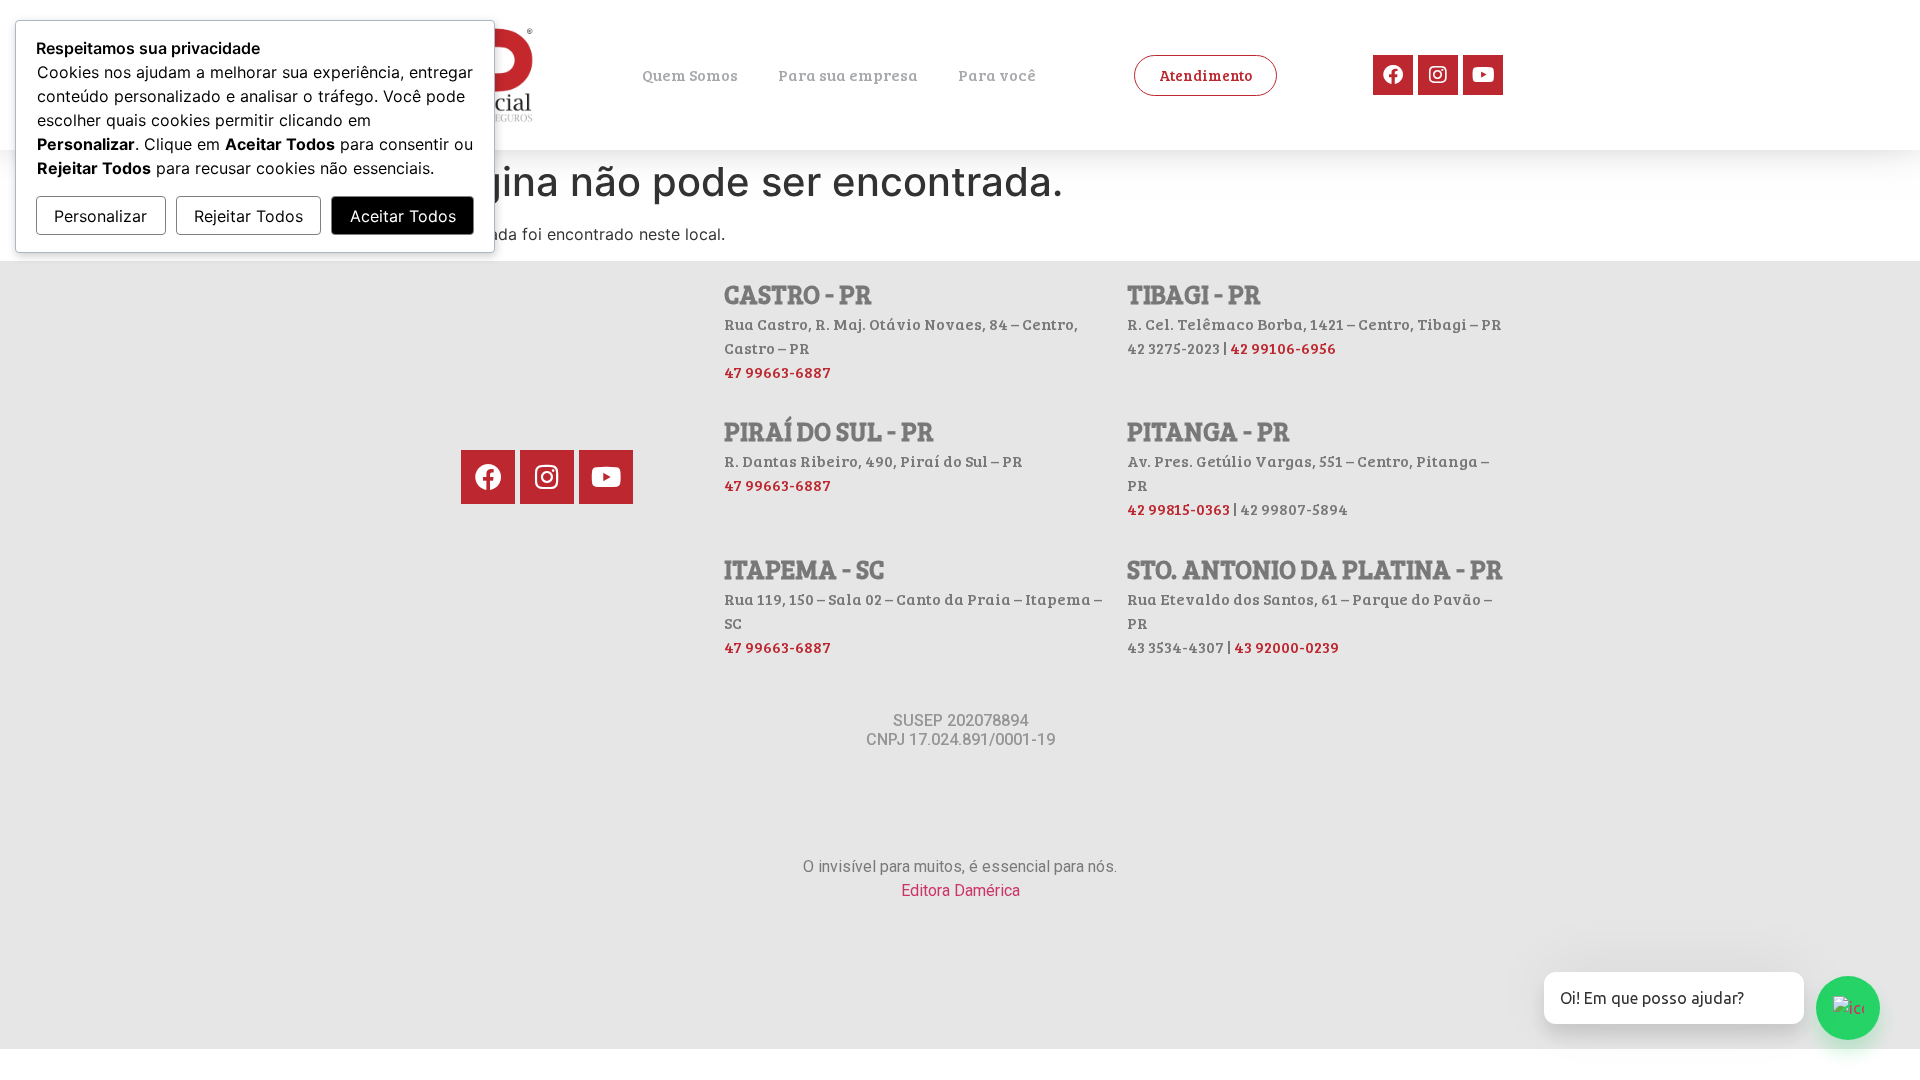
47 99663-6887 (777, 371)
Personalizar (100, 216)
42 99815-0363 (1178, 508)
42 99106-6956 (1283, 347)
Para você (997, 74)
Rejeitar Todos (248, 216)
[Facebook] (1393, 75)
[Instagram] (1438, 75)
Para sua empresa (848, 74)
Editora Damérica (960, 890)
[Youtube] (1483, 75)
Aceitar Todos (403, 216)
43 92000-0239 (1286, 646)
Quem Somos (690, 74)
